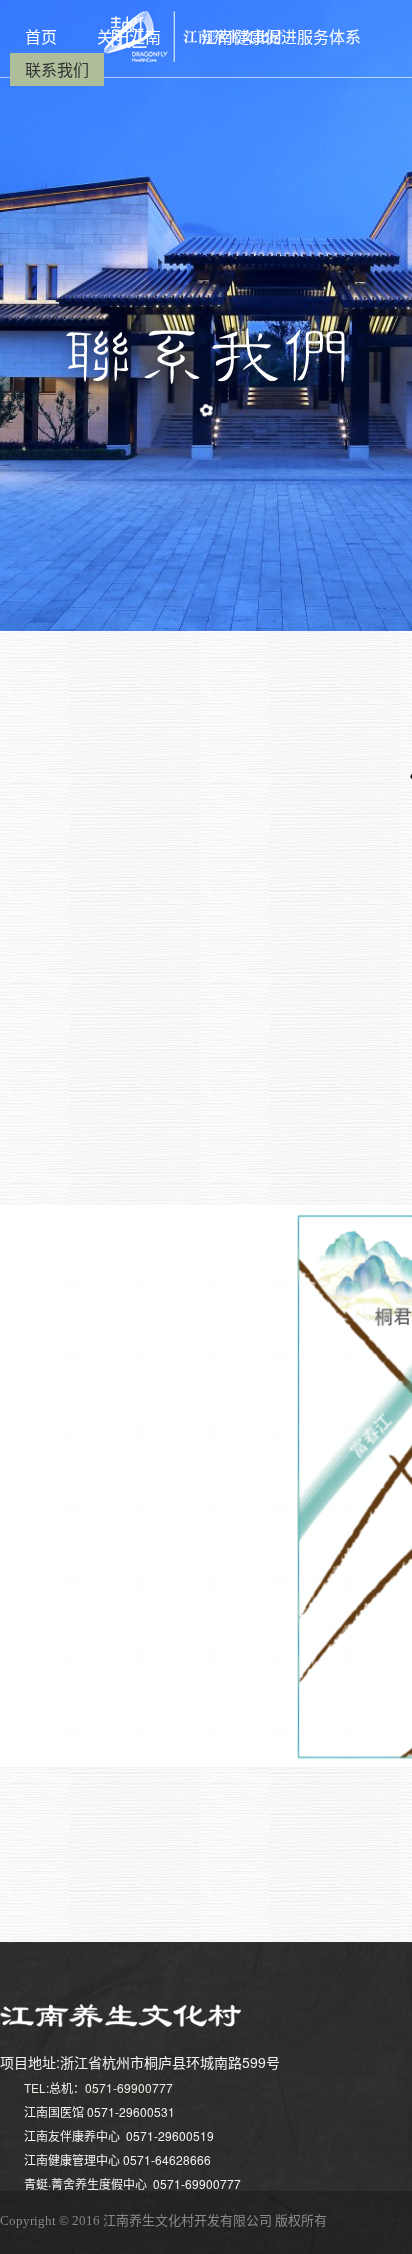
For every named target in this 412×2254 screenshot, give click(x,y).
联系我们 (57, 69)
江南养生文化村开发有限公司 (187, 2220)
